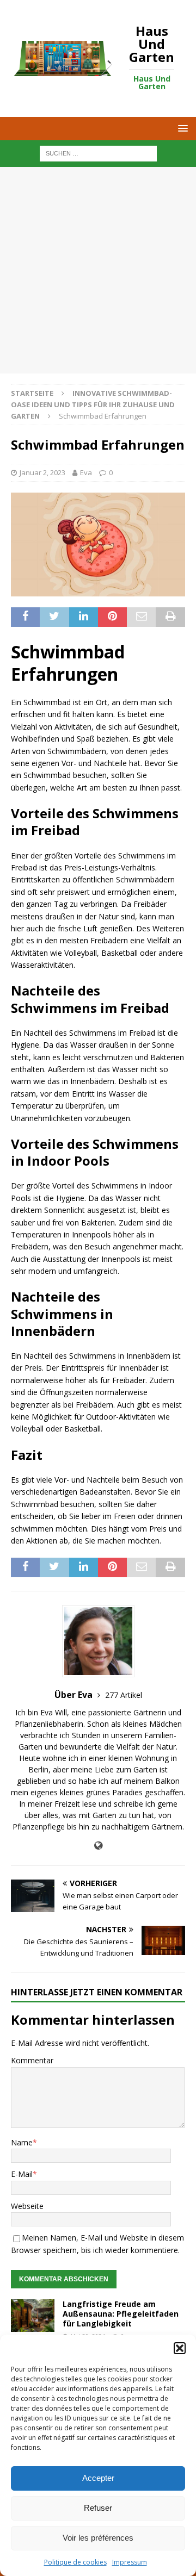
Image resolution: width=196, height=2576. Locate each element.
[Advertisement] (98, 270)
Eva (86, 472)
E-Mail (22, 2174)
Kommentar (32, 2060)
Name (22, 2142)
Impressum (130, 2562)
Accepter (98, 2478)
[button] (180, 2348)
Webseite (27, 2206)
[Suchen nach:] (98, 153)
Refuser (98, 2508)
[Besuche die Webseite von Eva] (98, 1846)
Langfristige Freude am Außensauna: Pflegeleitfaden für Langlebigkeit (121, 2314)
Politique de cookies (75, 2562)
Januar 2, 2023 (42, 472)
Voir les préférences (98, 2538)
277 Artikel (124, 1695)
